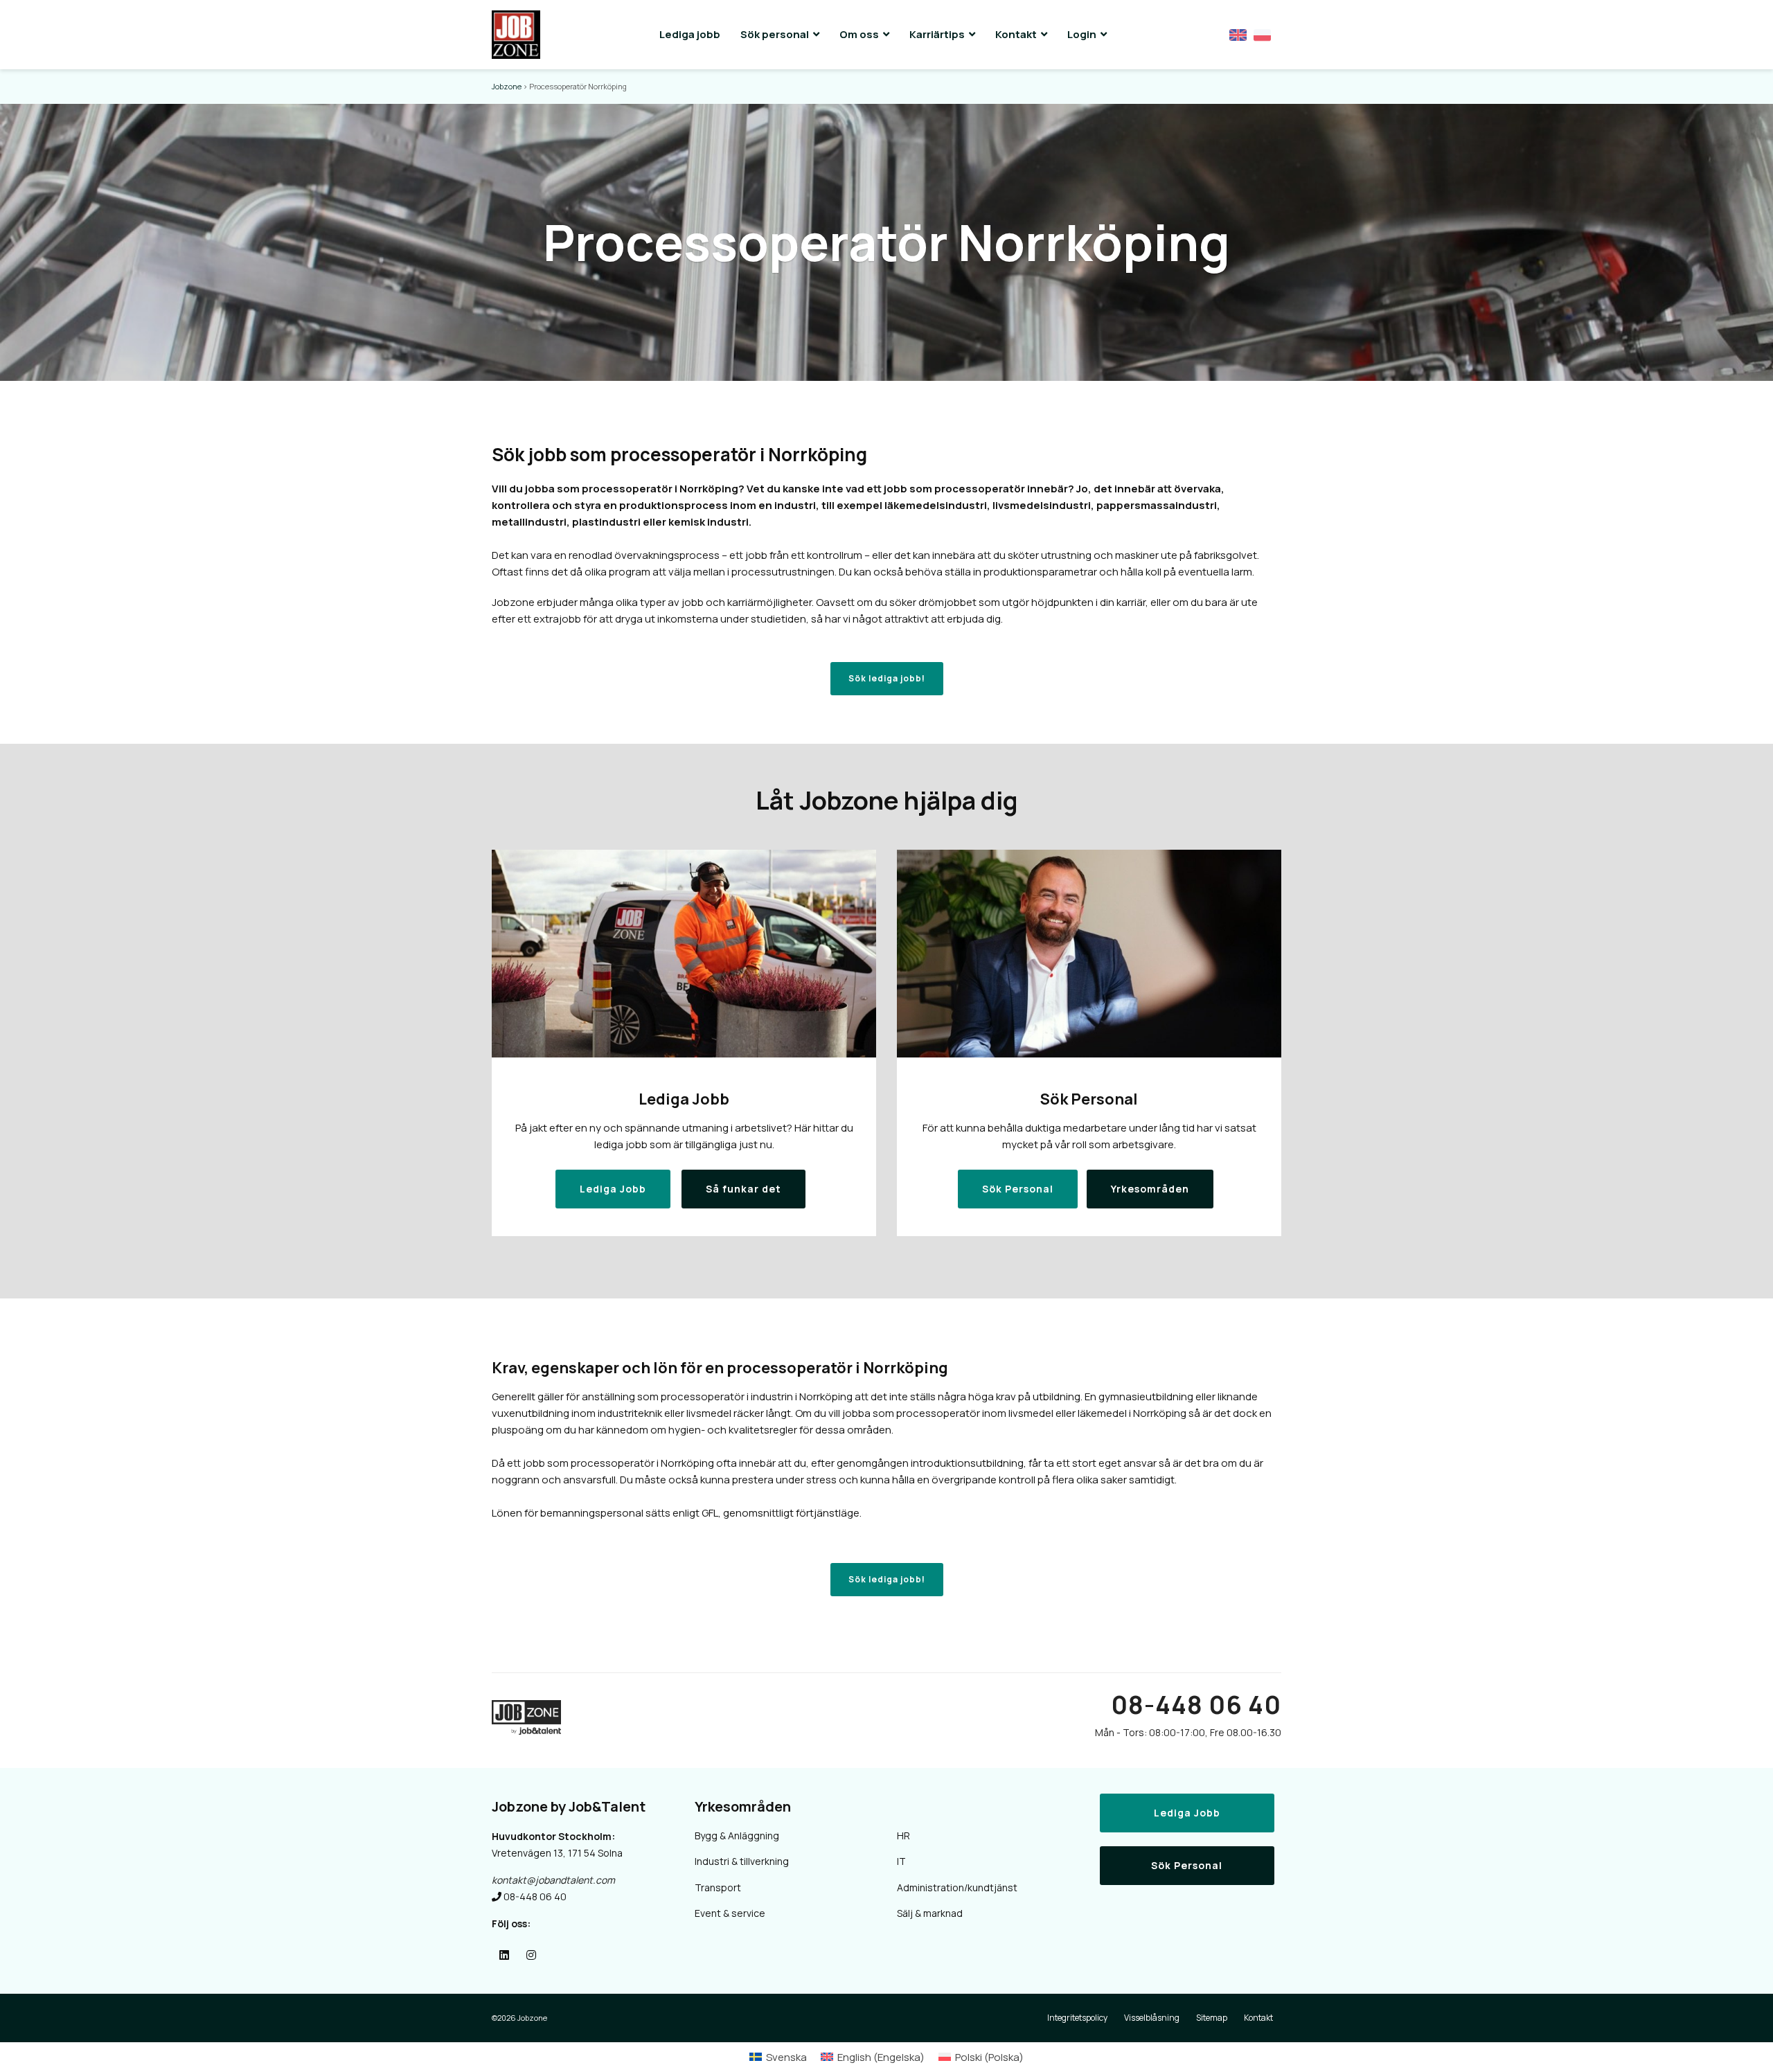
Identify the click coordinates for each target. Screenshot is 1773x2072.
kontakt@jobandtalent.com (553, 1880)
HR (903, 1836)
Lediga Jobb (1187, 1813)
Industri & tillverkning (742, 1861)
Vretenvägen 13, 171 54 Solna (557, 1853)
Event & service (730, 1913)
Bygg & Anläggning (737, 1836)
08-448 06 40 (1196, 1705)
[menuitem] (778, 2057)
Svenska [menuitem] (786, 2057)
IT (901, 1861)
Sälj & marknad (930, 1913)
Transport (718, 1887)
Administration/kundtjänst (957, 1887)
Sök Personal (1187, 1865)
